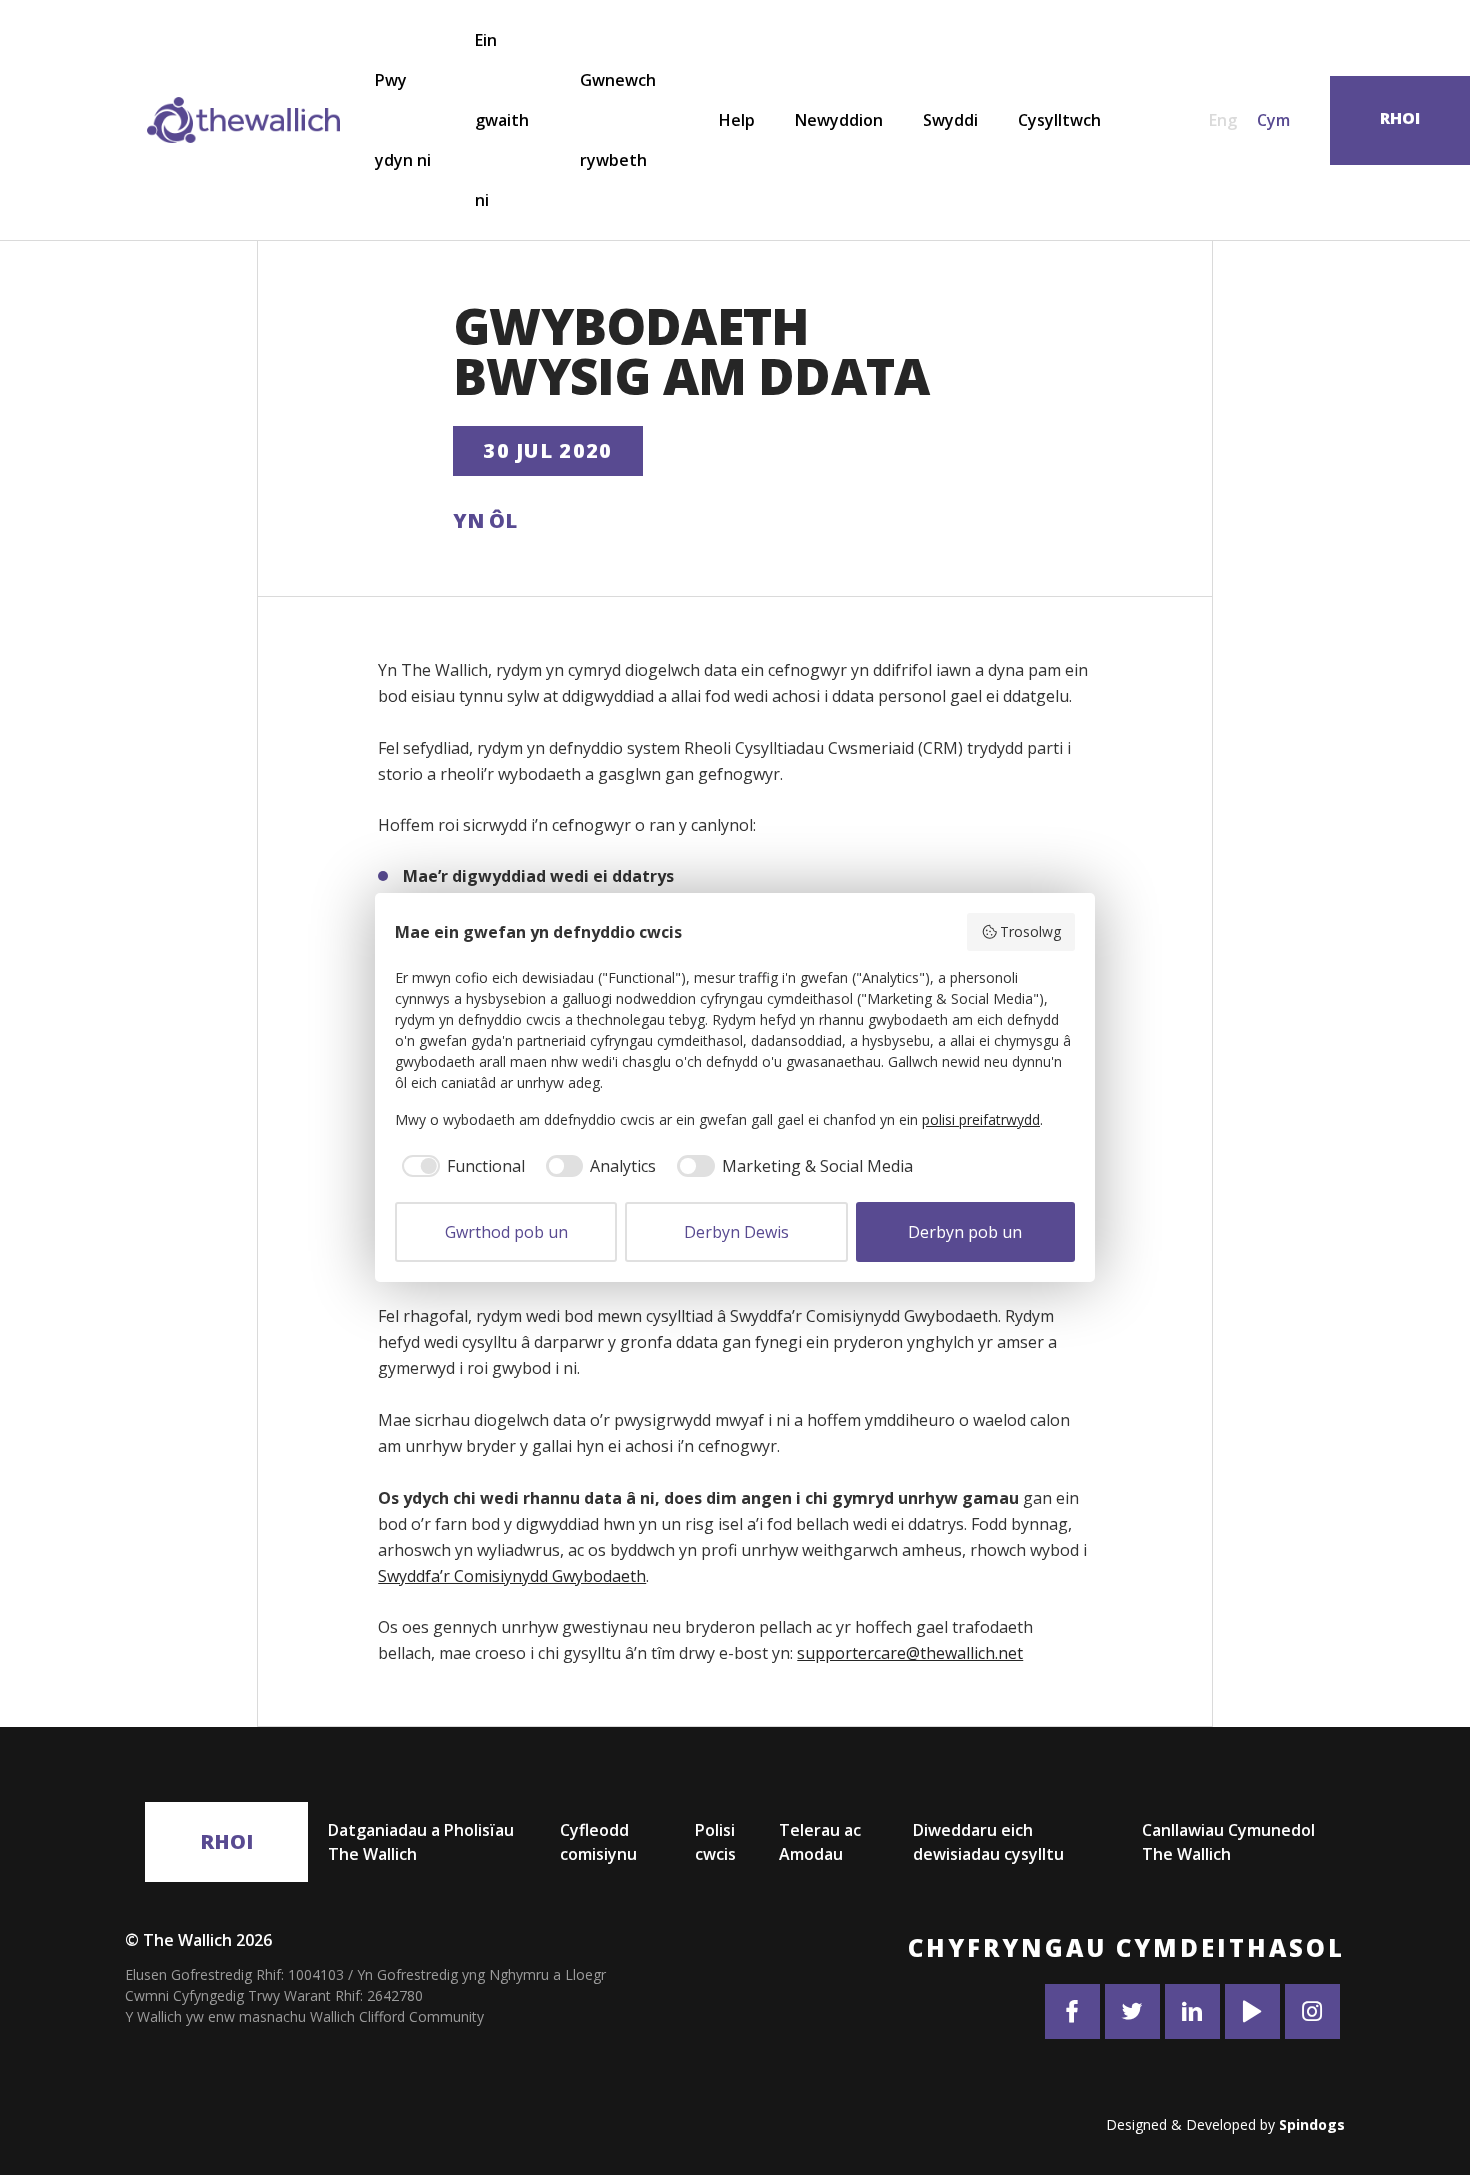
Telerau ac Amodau (820, 1842)
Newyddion (839, 120)
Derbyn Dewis (736, 1232)
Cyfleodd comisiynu (598, 1842)
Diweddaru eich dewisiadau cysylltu (988, 1842)
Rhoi (226, 1841)
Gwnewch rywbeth (618, 120)
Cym (1273, 120)
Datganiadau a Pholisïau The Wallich (421, 1842)
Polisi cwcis (715, 1842)
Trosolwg (1030, 931)
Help (737, 120)
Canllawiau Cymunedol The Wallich (1228, 1842)
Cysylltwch (1059, 120)
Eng (1223, 120)
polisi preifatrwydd (981, 1119)
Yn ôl (485, 520)
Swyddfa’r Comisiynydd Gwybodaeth (512, 1576)
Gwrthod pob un (506, 1232)
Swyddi (950, 120)
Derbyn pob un (965, 1232)
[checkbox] (460, 1166)
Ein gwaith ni (502, 120)
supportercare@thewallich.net (910, 1653)
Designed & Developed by (1225, 2124)
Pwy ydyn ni (403, 120)
